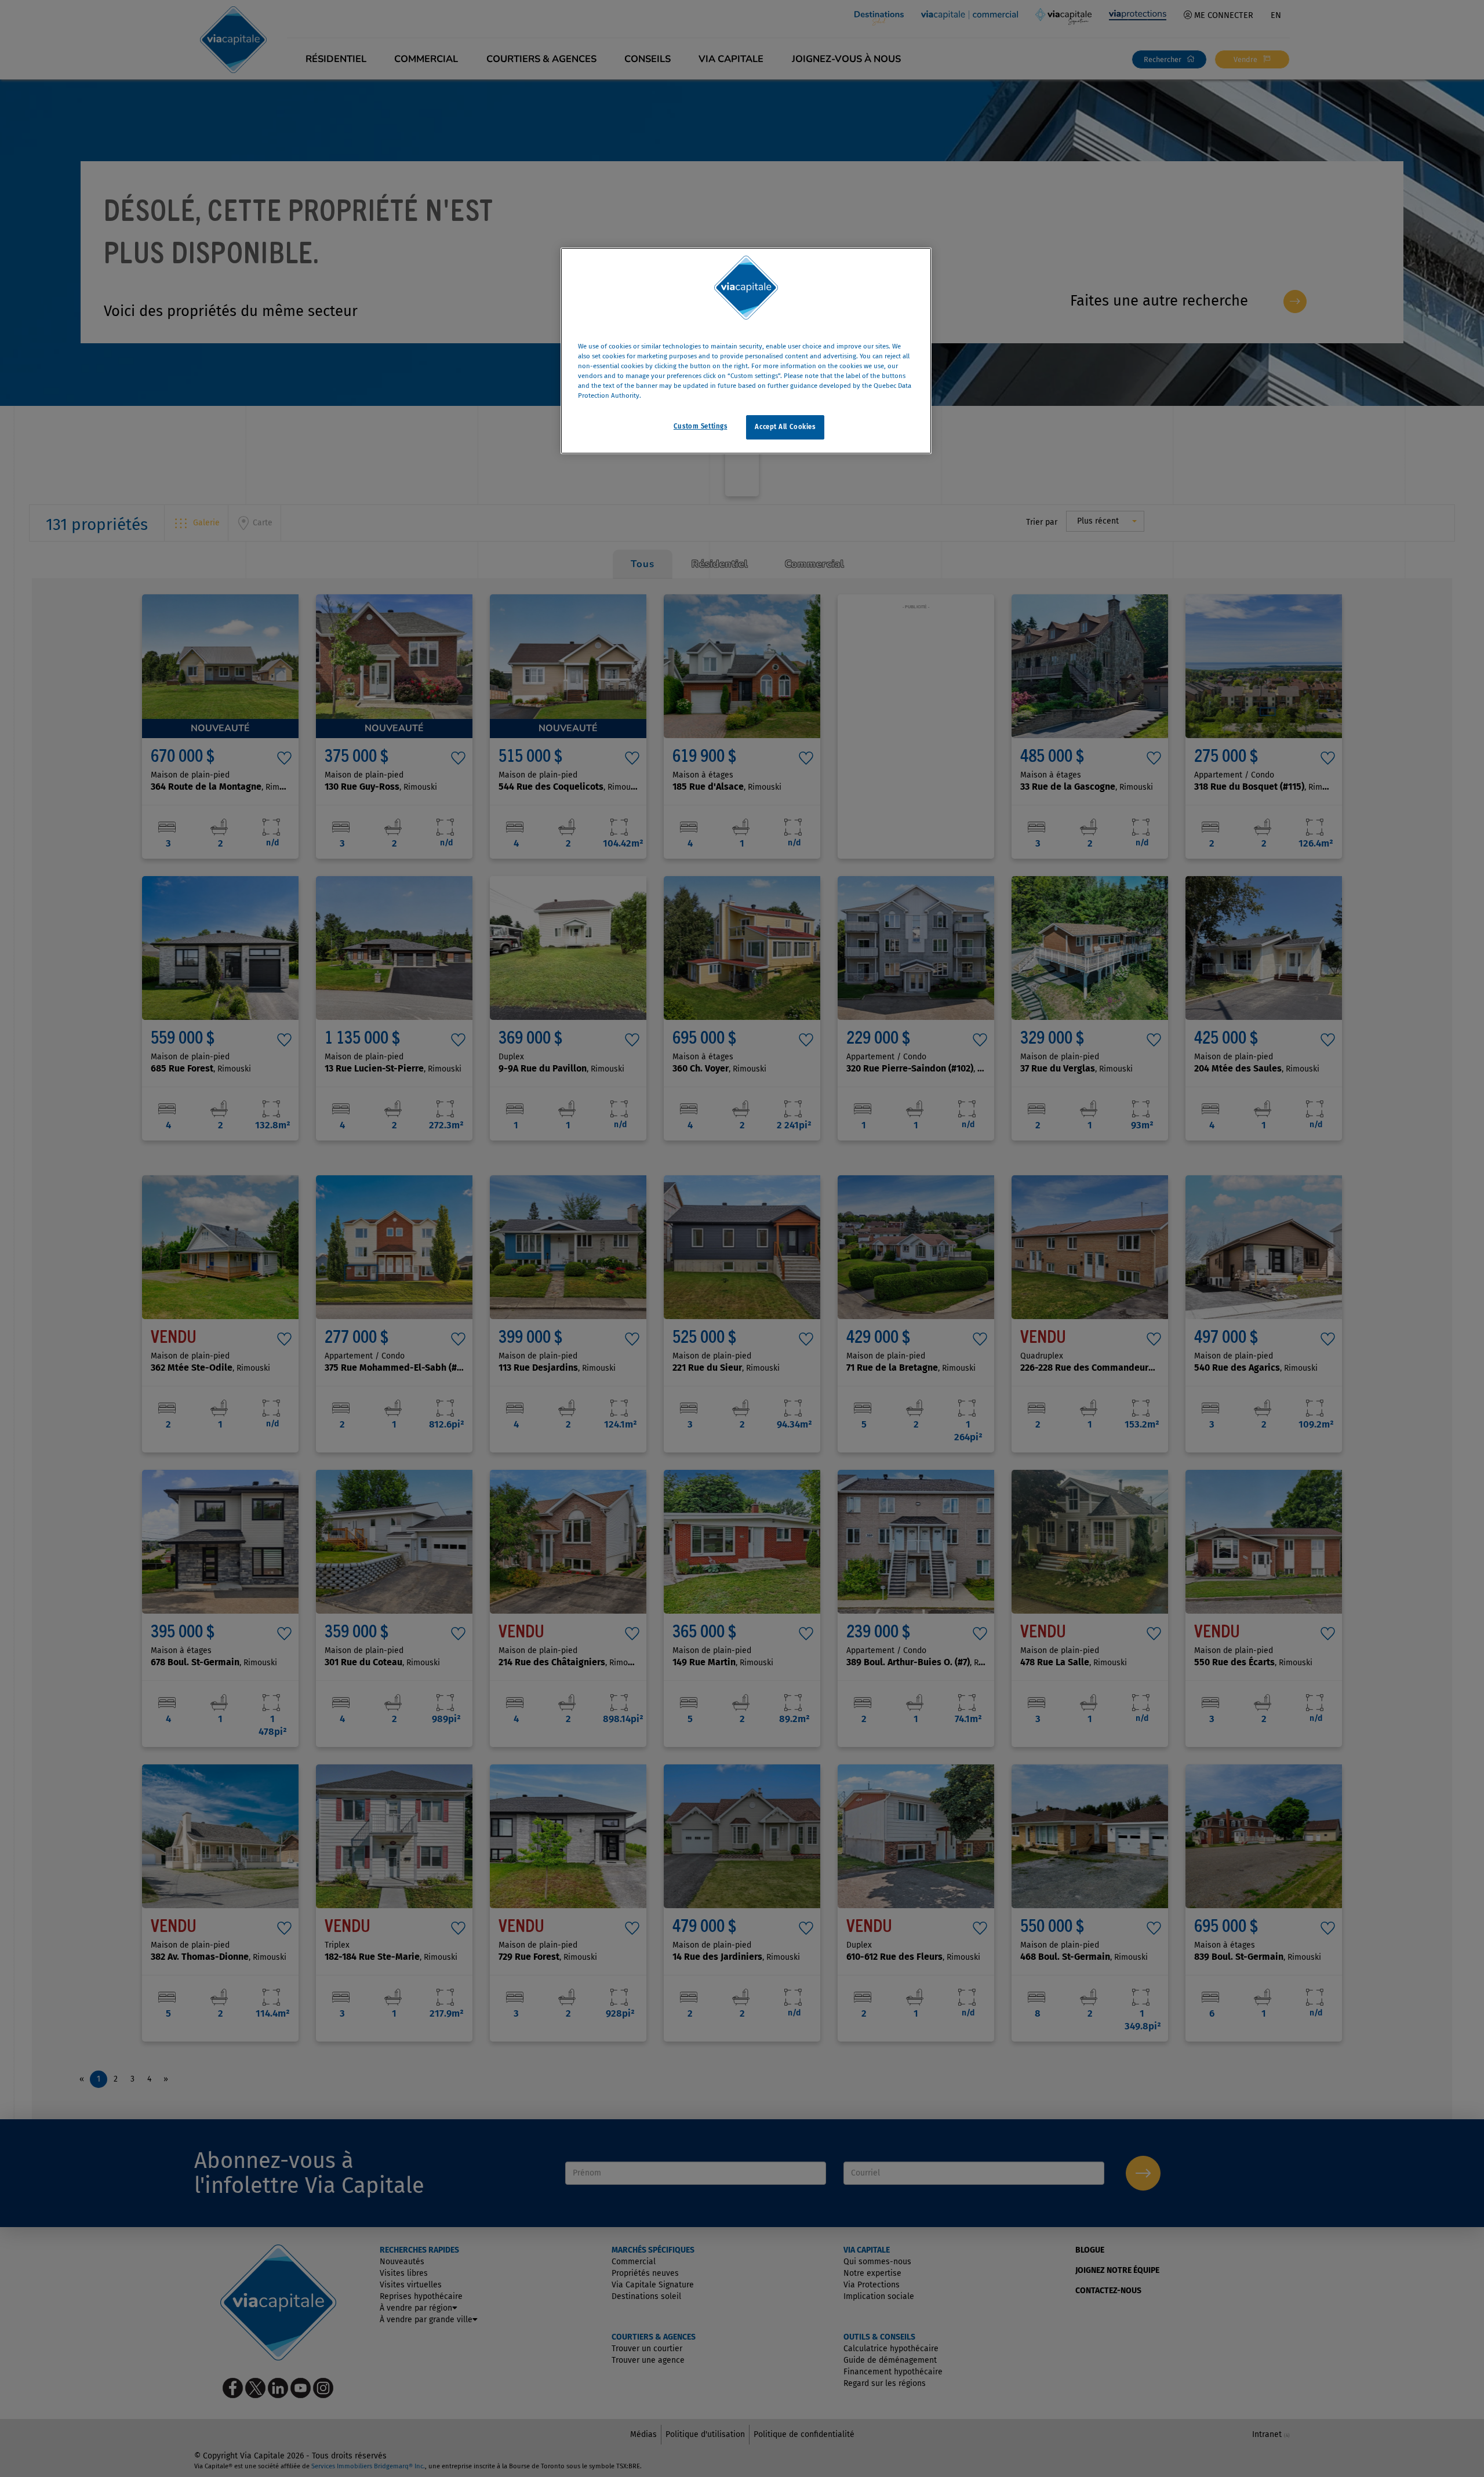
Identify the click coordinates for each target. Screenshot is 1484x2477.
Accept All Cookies (785, 427)
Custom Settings (701, 427)
